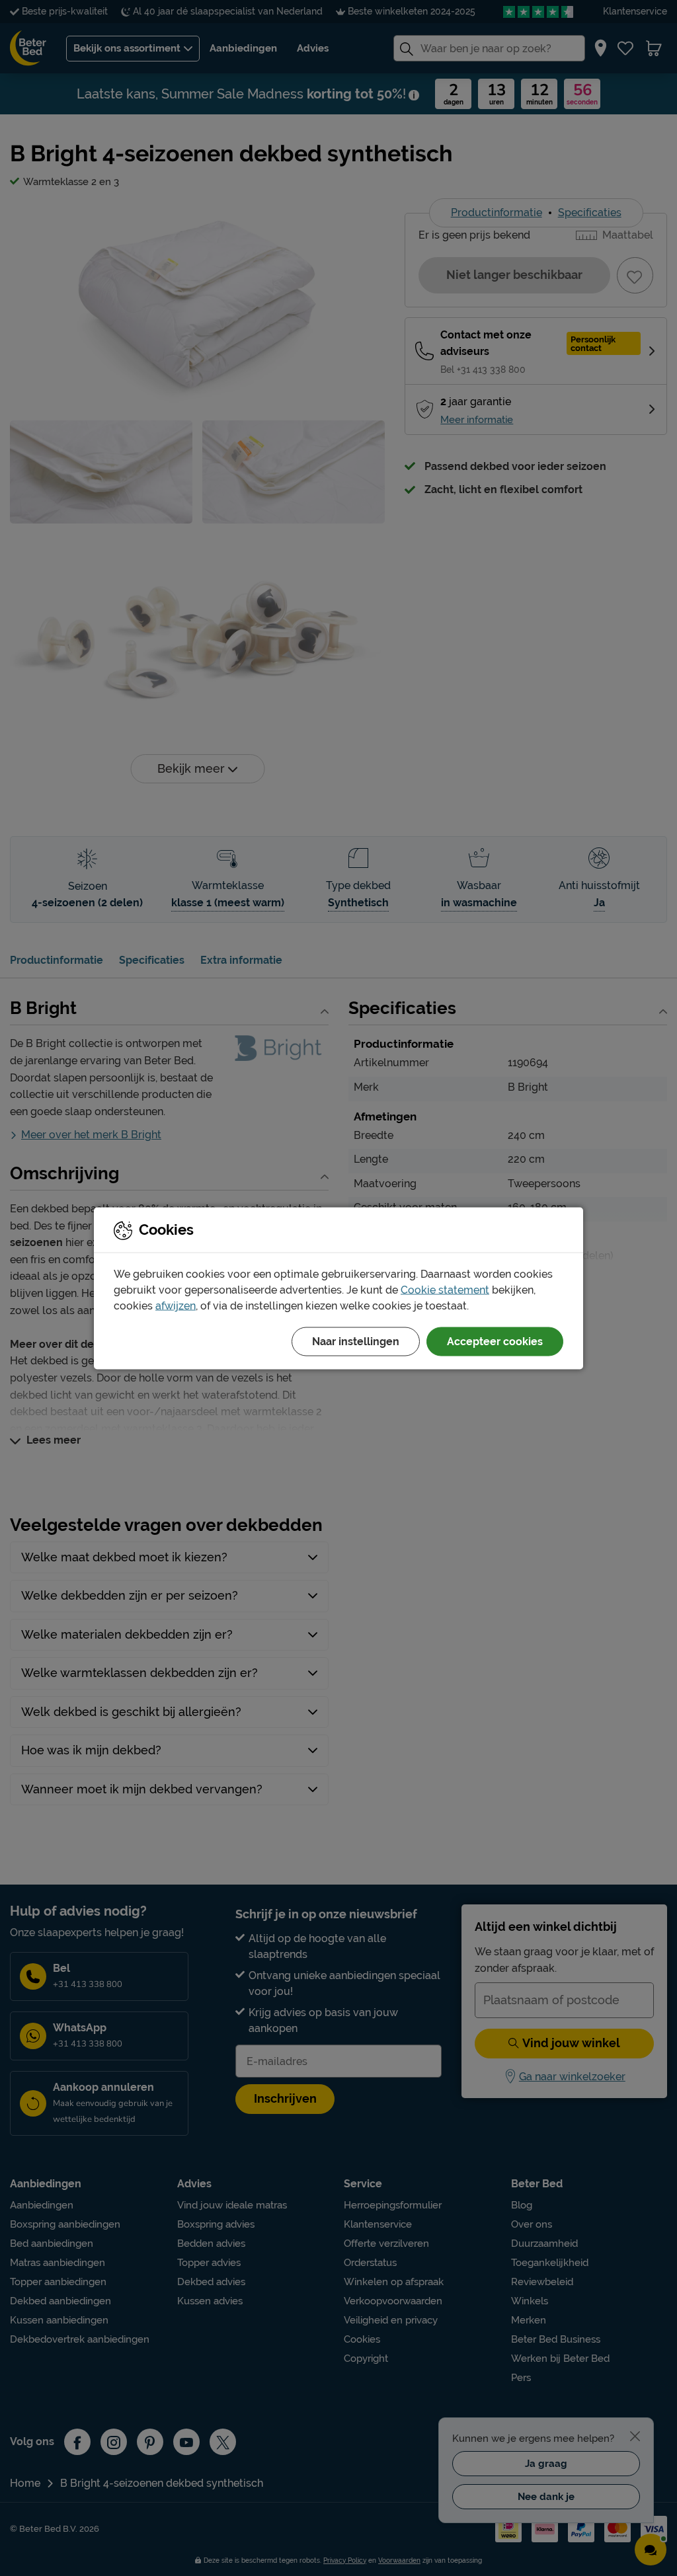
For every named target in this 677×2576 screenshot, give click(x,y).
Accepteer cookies (495, 1341)
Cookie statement (445, 1289)
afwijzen (176, 1305)
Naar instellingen (356, 1341)
